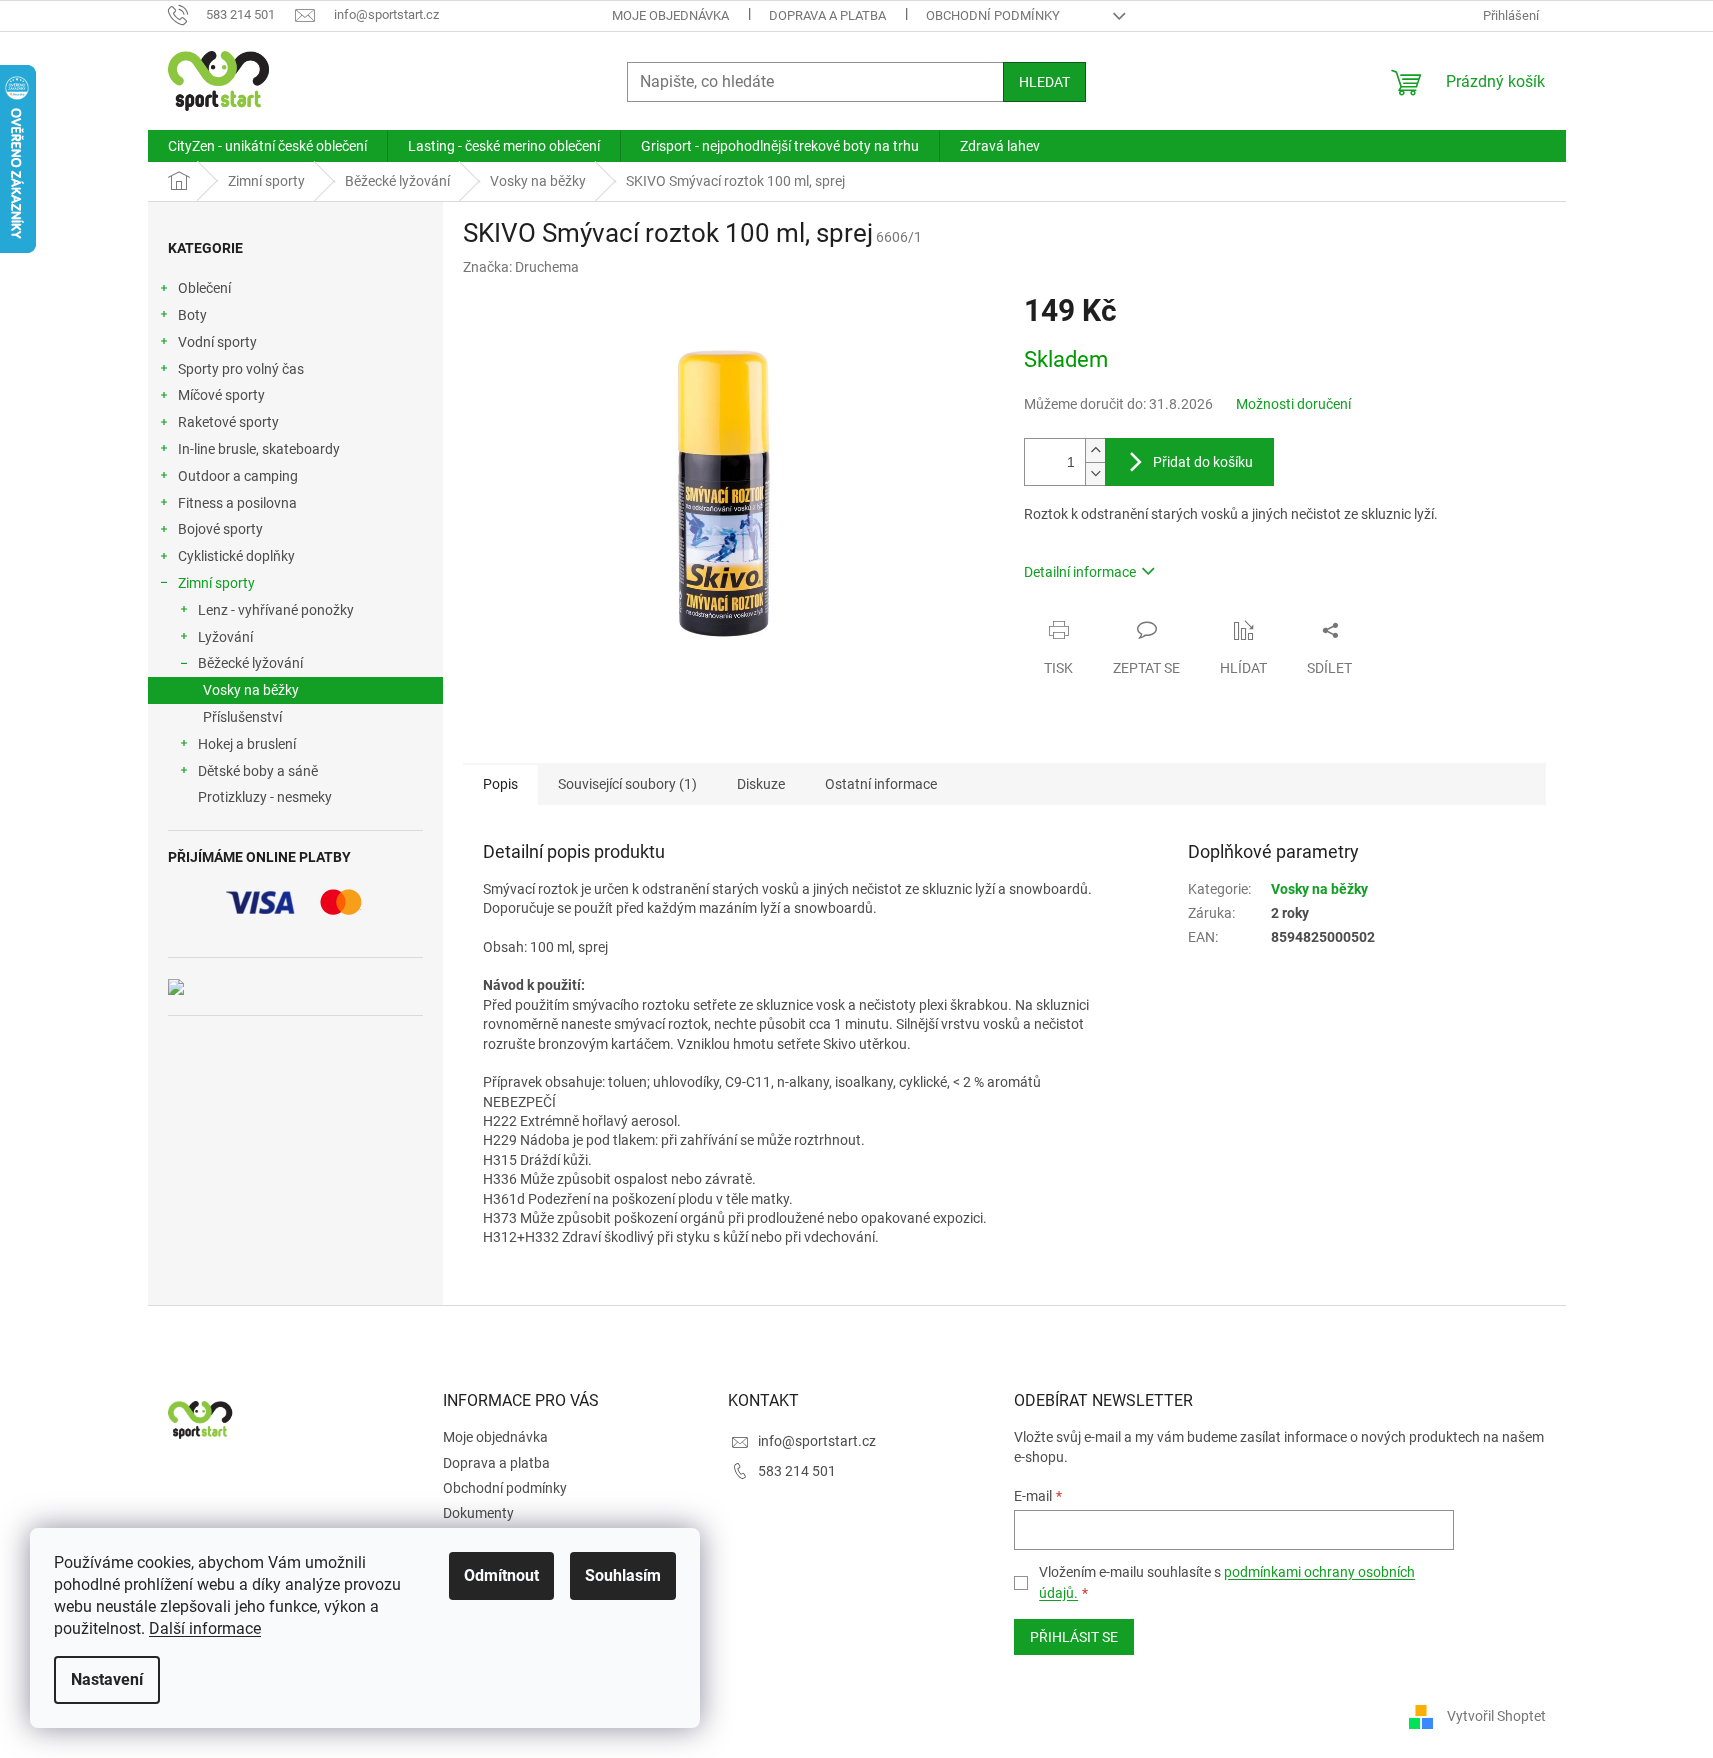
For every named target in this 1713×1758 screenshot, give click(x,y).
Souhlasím (623, 1575)
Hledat (1044, 82)
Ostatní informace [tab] (881, 784)
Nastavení (107, 1679)
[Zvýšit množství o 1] (1095, 450)
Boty (192, 315)
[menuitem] (267, 146)
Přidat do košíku (1203, 462)
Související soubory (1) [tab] (627, 784)
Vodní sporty (217, 342)
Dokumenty (478, 1513)
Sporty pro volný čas (241, 369)
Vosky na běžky (251, 690)
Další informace (205, 1628)
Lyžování (225, 637)
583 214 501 (797, 1471)
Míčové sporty (221, 395)
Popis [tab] (500, 784)
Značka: (521, 267)
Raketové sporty (228, 422)
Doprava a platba (827, 15)
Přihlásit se (1074, 1637)
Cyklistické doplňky (236, 556)
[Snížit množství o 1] (1095, 473)
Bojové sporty (220, 529)
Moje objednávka (670, 15)
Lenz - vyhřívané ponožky (276, 610)
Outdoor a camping (238, 476)
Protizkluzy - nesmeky (265, 797)
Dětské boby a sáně (258, 771)
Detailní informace (1080, 572)
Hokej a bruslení (247, 744)
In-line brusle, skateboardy (259, 449)
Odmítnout (501, 1575)
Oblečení (204, 288)
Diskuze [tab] (761, 784)
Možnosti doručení (1293, 404)
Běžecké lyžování (250, 663)
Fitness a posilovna (237, 503)
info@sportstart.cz (817, 1441)
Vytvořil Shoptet (1496, 1716)
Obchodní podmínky (993, 15)
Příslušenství (242, 717)
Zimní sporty (216, 583)
